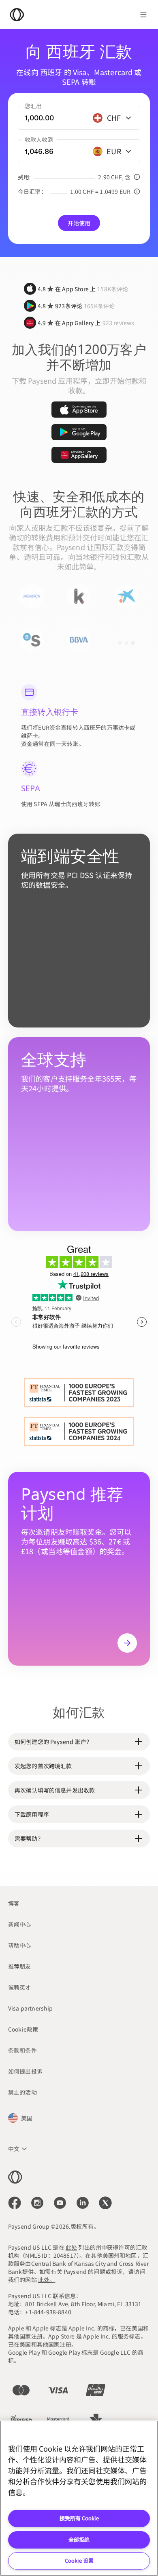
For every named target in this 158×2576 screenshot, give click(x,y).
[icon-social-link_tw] (105, 2203)
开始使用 (79, 223)
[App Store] (79, 410)
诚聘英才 (20, 1987)
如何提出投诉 (25, 2071)
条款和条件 (22, 2050)
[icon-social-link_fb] (15, 2203)
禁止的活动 (22, 2092)
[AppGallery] (79, 455)
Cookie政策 (23, 2029)
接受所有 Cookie (79, 2518)
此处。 (47, 2280)
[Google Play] (79, 432)
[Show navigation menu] (143, 15)
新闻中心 (20, 1924)
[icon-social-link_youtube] (60, 2203)
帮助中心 (20, 1945)
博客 (14, 1903)
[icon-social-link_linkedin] (83, 2203)
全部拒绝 (79, 2539)
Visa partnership (31, 2008)
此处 (71, 2247)
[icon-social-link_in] (37, 2203)
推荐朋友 (20, 1966)
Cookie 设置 (79, 2560)
